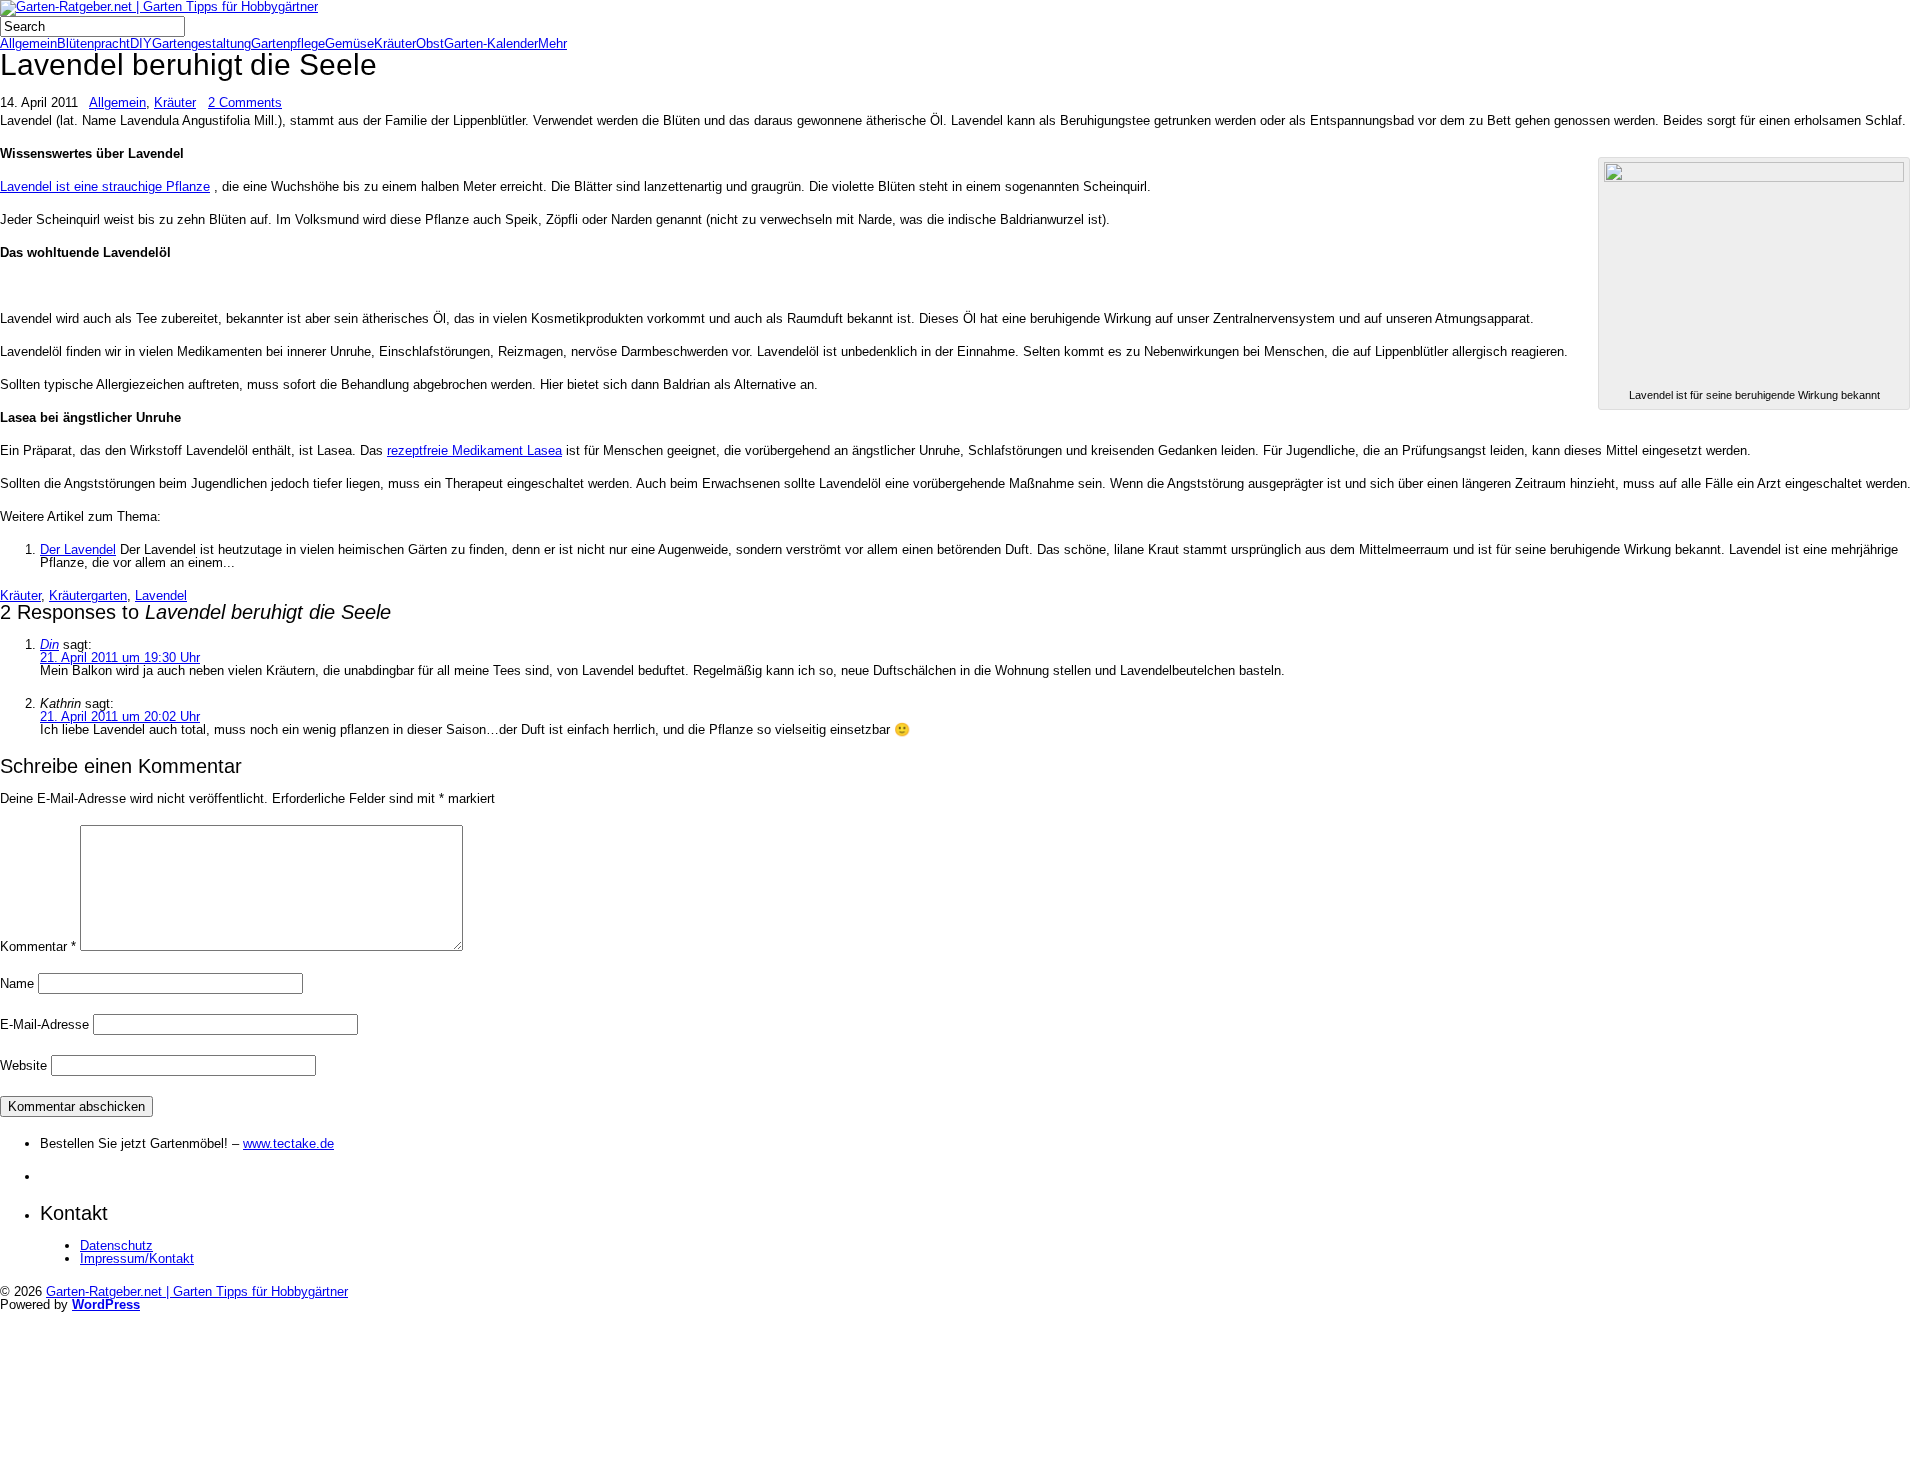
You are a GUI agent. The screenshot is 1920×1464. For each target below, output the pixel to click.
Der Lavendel (78, 549)
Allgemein (28, 43)
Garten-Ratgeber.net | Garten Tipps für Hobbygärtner (197, 1291)
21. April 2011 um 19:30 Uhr (120, 657)
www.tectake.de (288, 1143)
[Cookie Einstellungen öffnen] (150, 1456)
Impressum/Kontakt (137, 1258)
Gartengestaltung (201, 43)
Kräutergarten (88, 595)
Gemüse (349, 43)
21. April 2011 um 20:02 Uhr (120, 716)
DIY (141, 43)
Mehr (552, 43)
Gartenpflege (288, 43)
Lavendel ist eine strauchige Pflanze (105, 186)
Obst (430, 43)
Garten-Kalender (491, 43)
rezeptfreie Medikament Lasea (474, 450)
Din (49, 644)
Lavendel (161, 595)
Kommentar (38, 946)
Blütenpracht (93, 43)
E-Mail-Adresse (44, 1024)
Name (17, 983)
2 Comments (245, 102)
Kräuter (395, 43)
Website (23, 1065)
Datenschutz (116, 1245)
